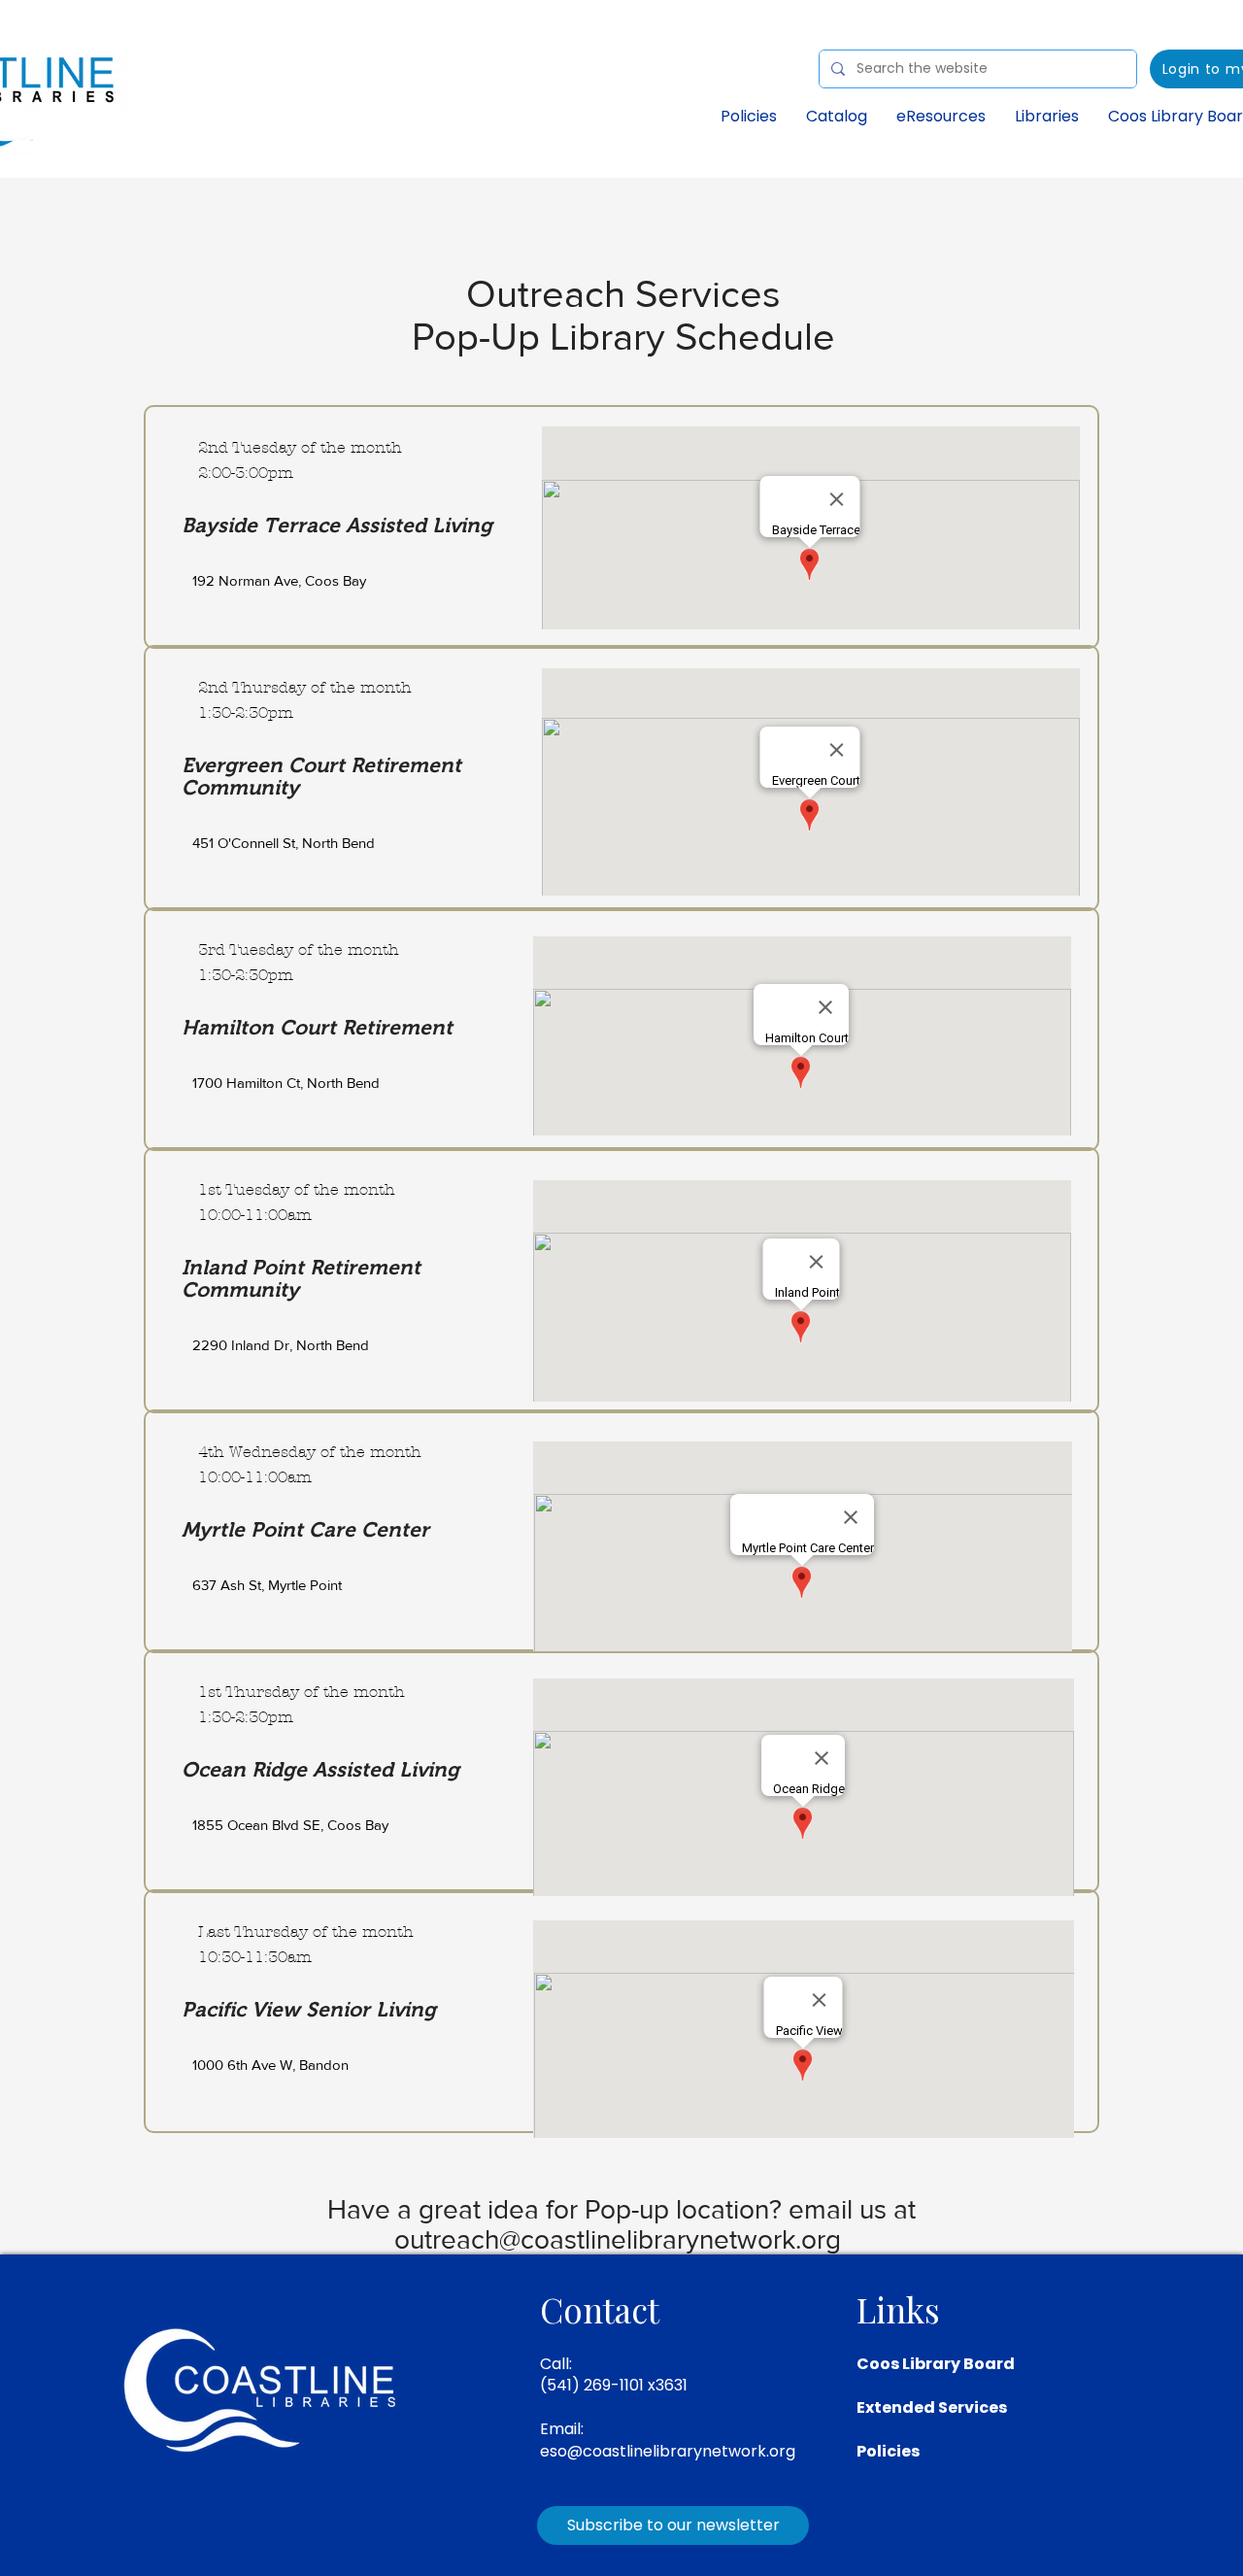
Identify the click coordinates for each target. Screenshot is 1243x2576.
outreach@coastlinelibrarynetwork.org (618, 2239)
